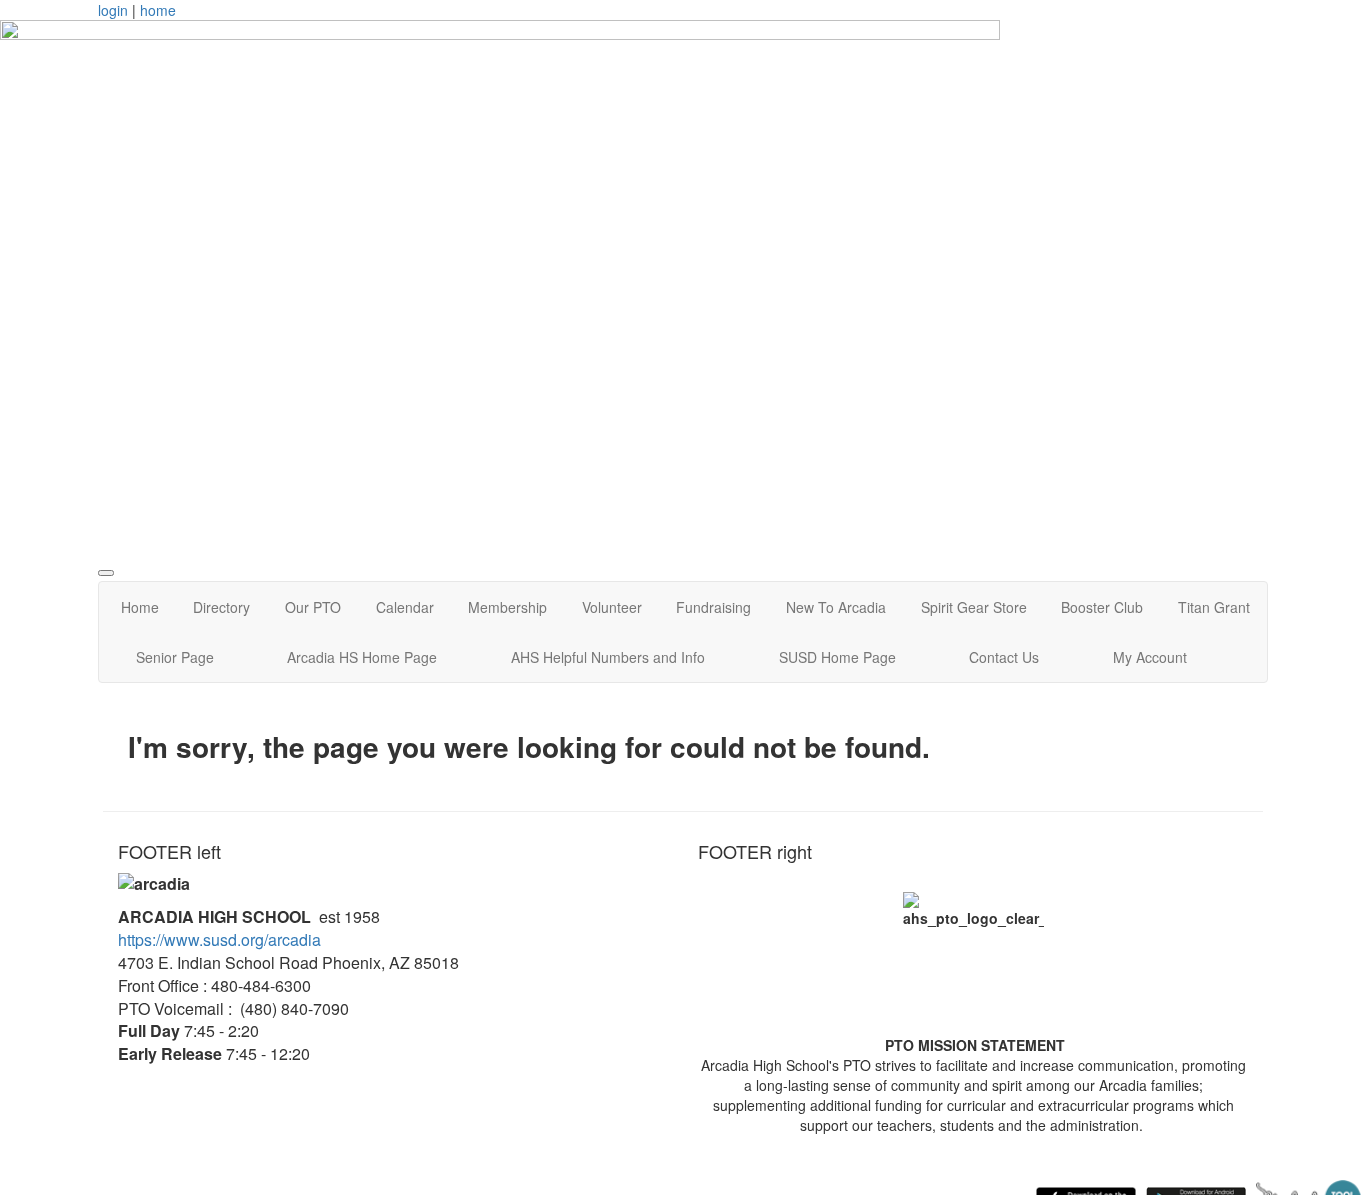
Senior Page (175, 657)
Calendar (405, 607)
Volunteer (612, 607)
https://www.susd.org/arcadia (219, 939)
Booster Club (1102, 607)
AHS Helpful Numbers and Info (608, 657)
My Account (1150, 657)
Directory (221, 607)
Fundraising (713, 607)
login (113, 10)
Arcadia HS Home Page (362, 657)
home (158, 10)
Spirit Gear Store (974, 607)
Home (140, 607)
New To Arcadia (836, 607)
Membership (507, 607)
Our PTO (313, 607)
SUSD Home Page (837, 657)
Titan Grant (1214, 607)
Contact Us (1004, 657)
